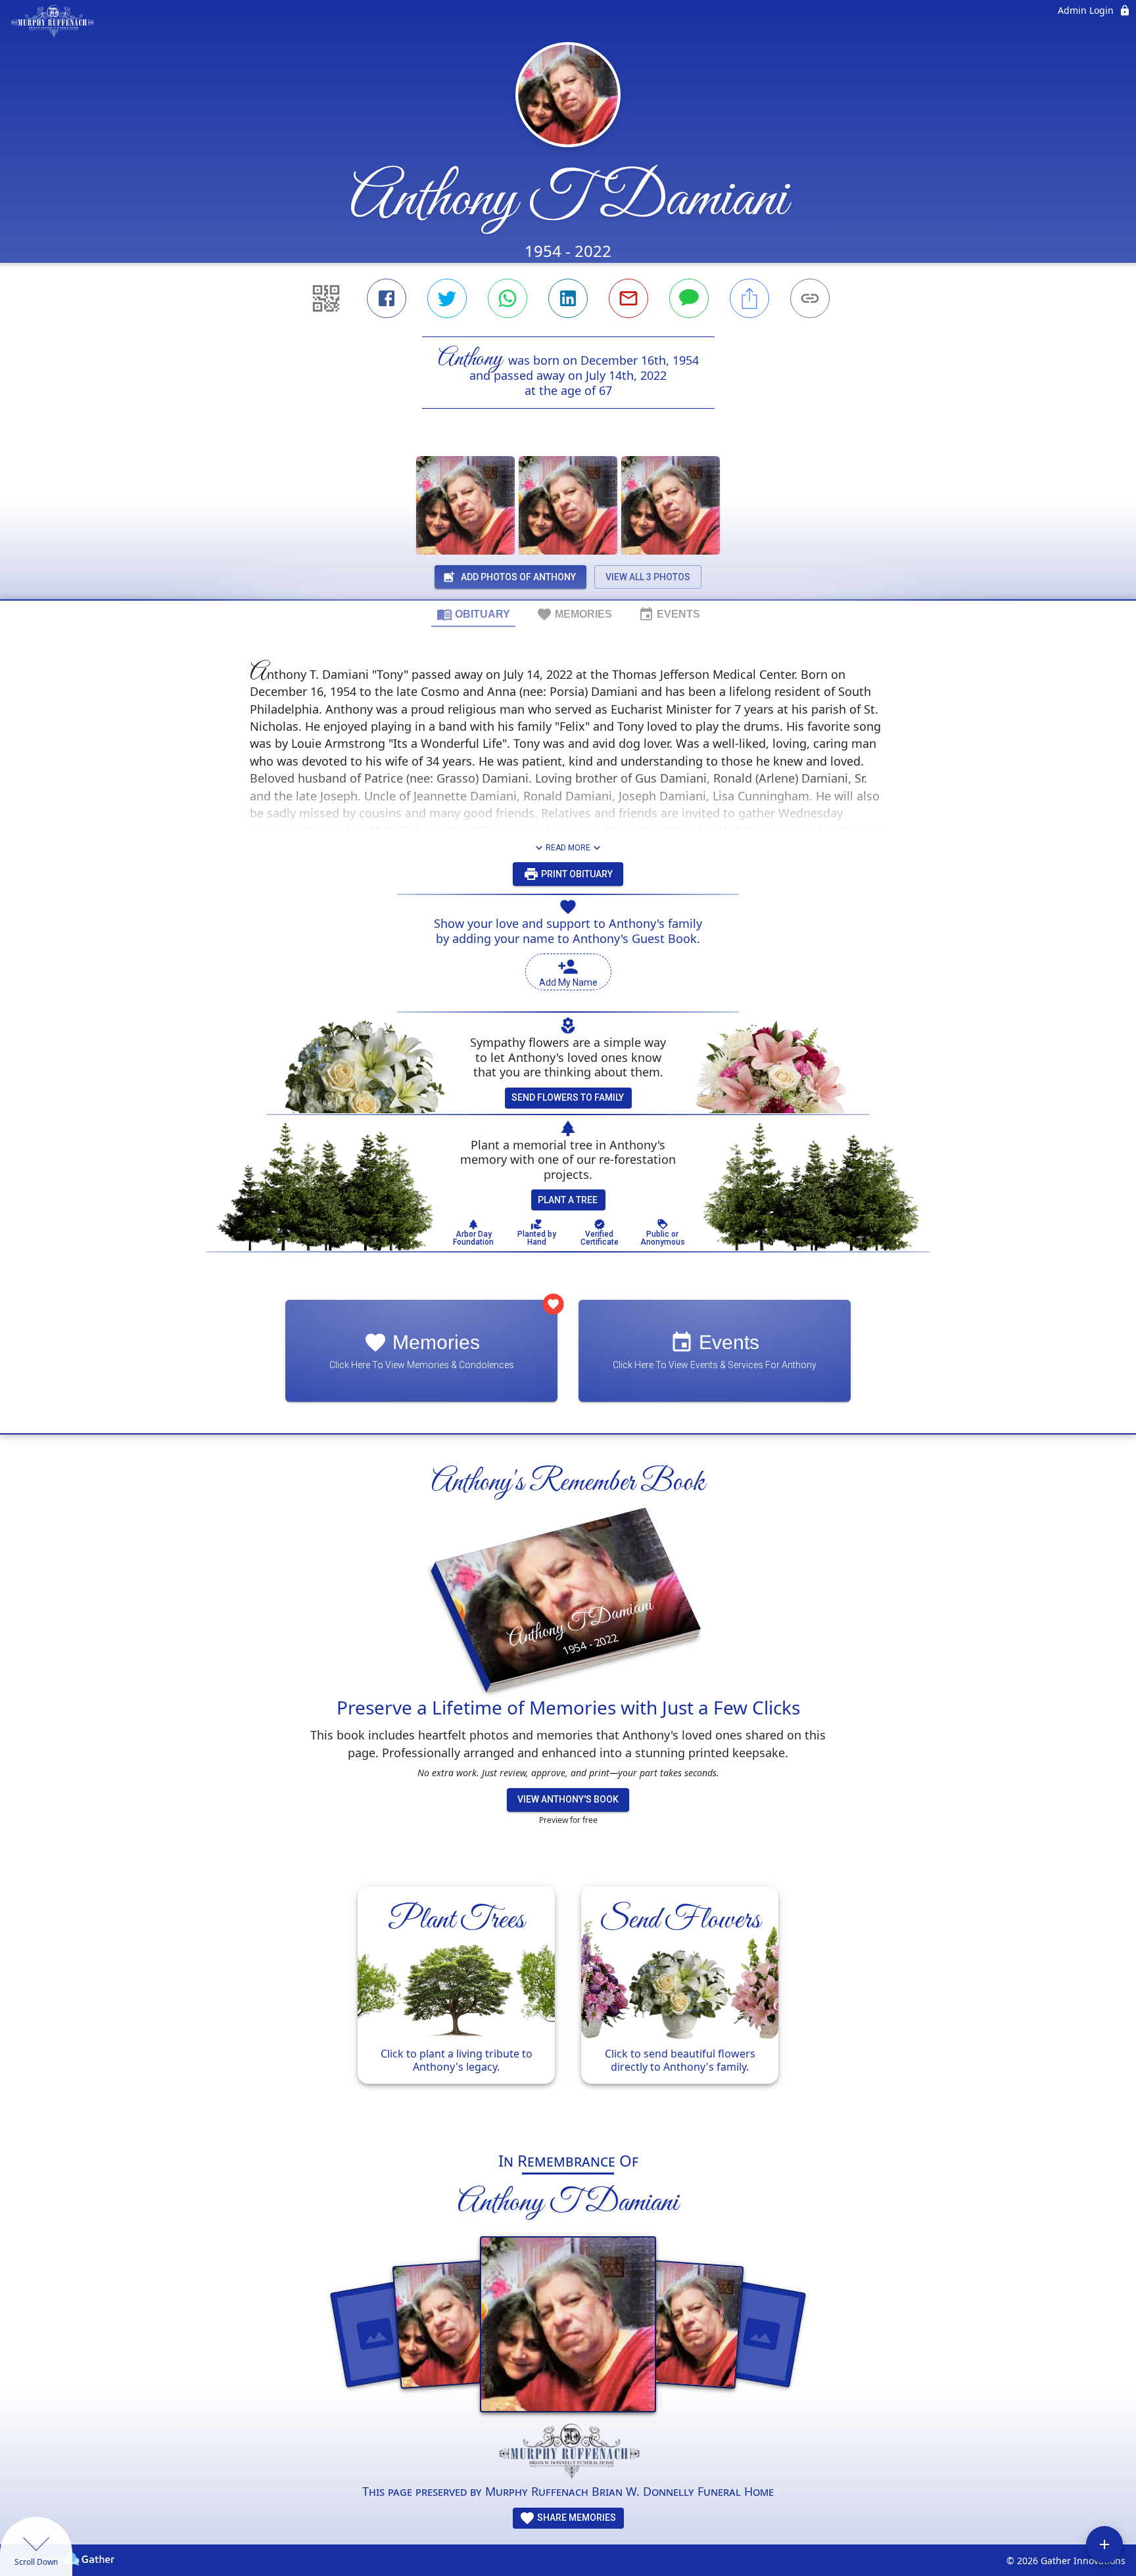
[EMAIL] (628, 298)
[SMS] (689, 298)
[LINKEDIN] (568, 298)
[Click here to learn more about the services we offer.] (568, 2452)
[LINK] (810, 298)
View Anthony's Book (568, 1799)
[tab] (473, 614)
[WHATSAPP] (508, 298)
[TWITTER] (447, 298)
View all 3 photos (648, 577)
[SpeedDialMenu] (1104, 2544)
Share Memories (576, 2518)
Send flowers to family (568, 1097)
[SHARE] (749, 298)
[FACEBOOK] (387, 298)
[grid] (568, 2002)
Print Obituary (576, 874)
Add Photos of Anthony (518, 577)
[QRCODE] (326, 298)
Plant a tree (568, 1200)
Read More (568, 848)
